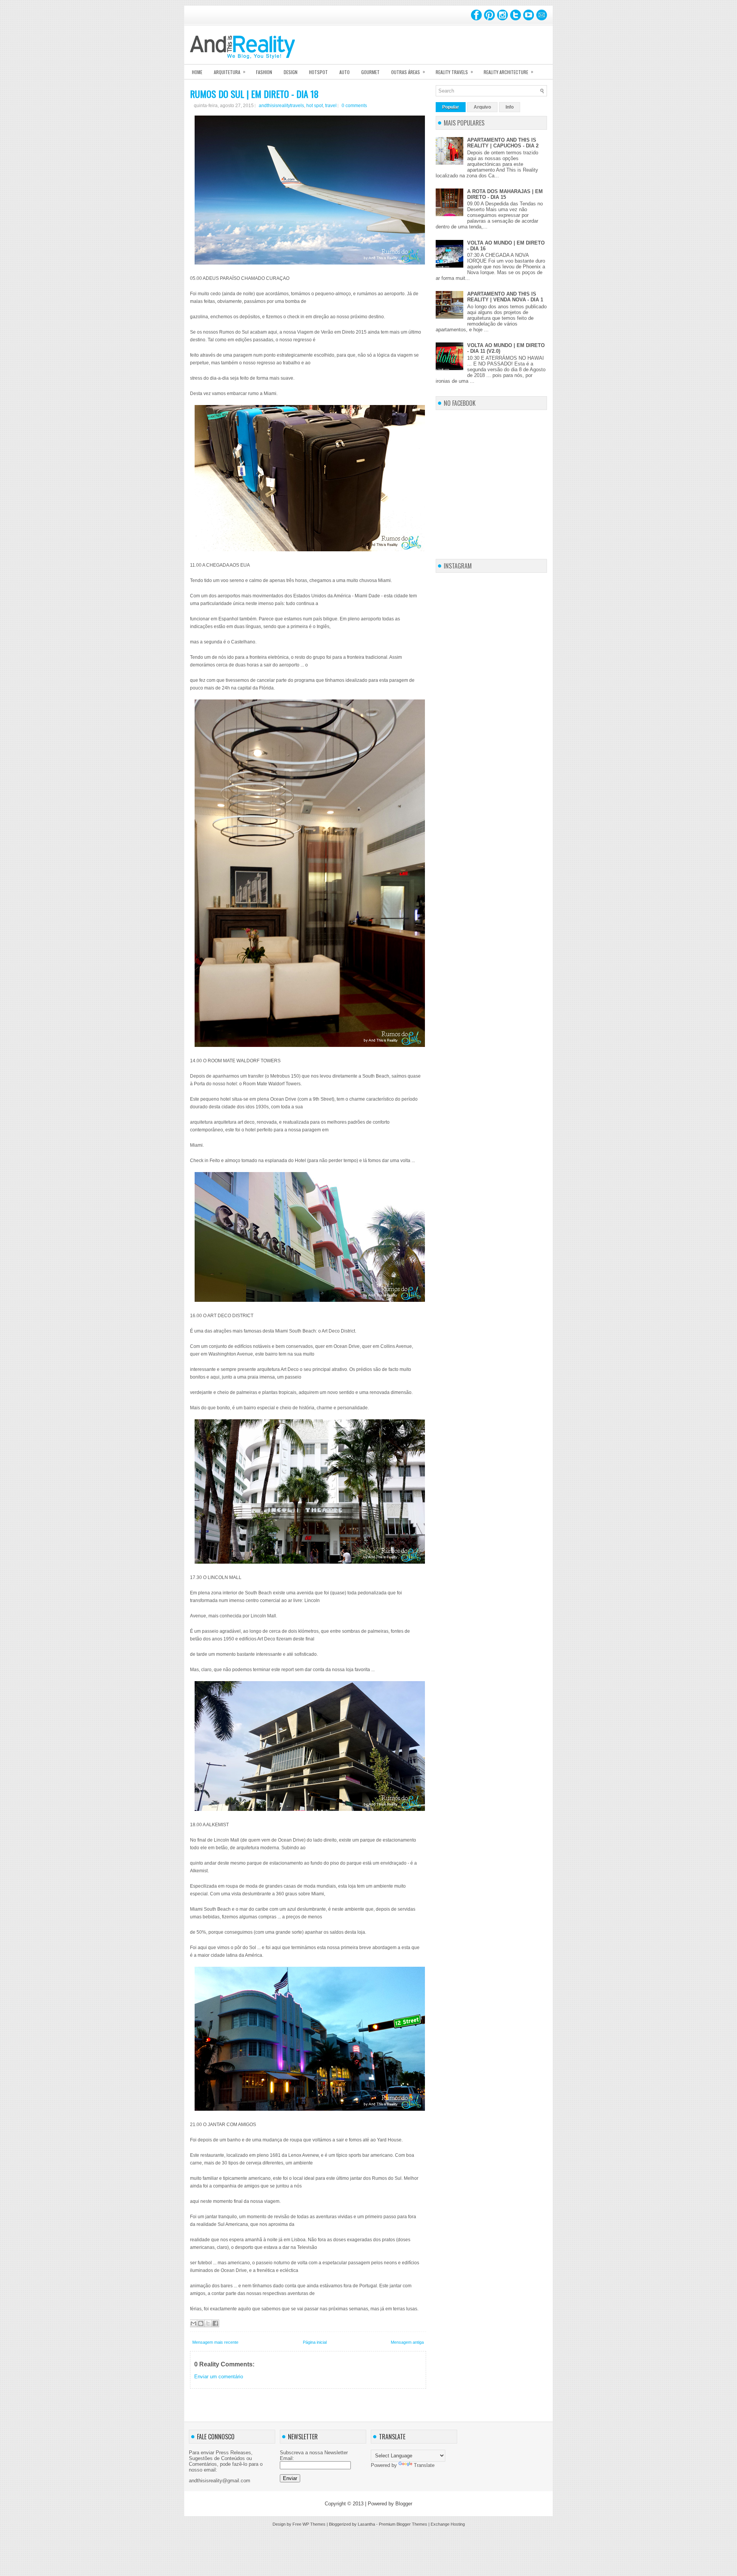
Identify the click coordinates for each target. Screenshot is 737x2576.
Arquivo (482, 107)
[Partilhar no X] (208, 2323)
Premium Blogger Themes (403, 2524)
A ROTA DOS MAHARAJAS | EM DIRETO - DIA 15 (505, 194)
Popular (451, 107)
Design (291, 72)
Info (510, 107)
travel (331, 106)
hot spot (315, 106)
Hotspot (318, 72)
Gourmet (370, 72)
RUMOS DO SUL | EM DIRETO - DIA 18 (254, 94)
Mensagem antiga (407, 2342)
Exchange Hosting (448, 2524)
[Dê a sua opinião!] (201, 2323)
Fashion (264, 72)
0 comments (354, 106)
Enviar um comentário (219, 2377)
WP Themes (314, 2524)
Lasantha (366, 2524)
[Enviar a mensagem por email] (193, 2323)
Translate (424, 2465)
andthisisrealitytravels (281, 106)
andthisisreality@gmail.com (220, 2481)
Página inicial (315, 2342)
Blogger (404, 2504)
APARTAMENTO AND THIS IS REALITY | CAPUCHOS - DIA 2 (503, 143)
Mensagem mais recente (215, 2342)
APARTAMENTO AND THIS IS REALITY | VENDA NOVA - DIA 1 (505, 297)
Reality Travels (454, 72)
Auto (345, 72)
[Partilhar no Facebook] (215, 2323)
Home (197, 72)
